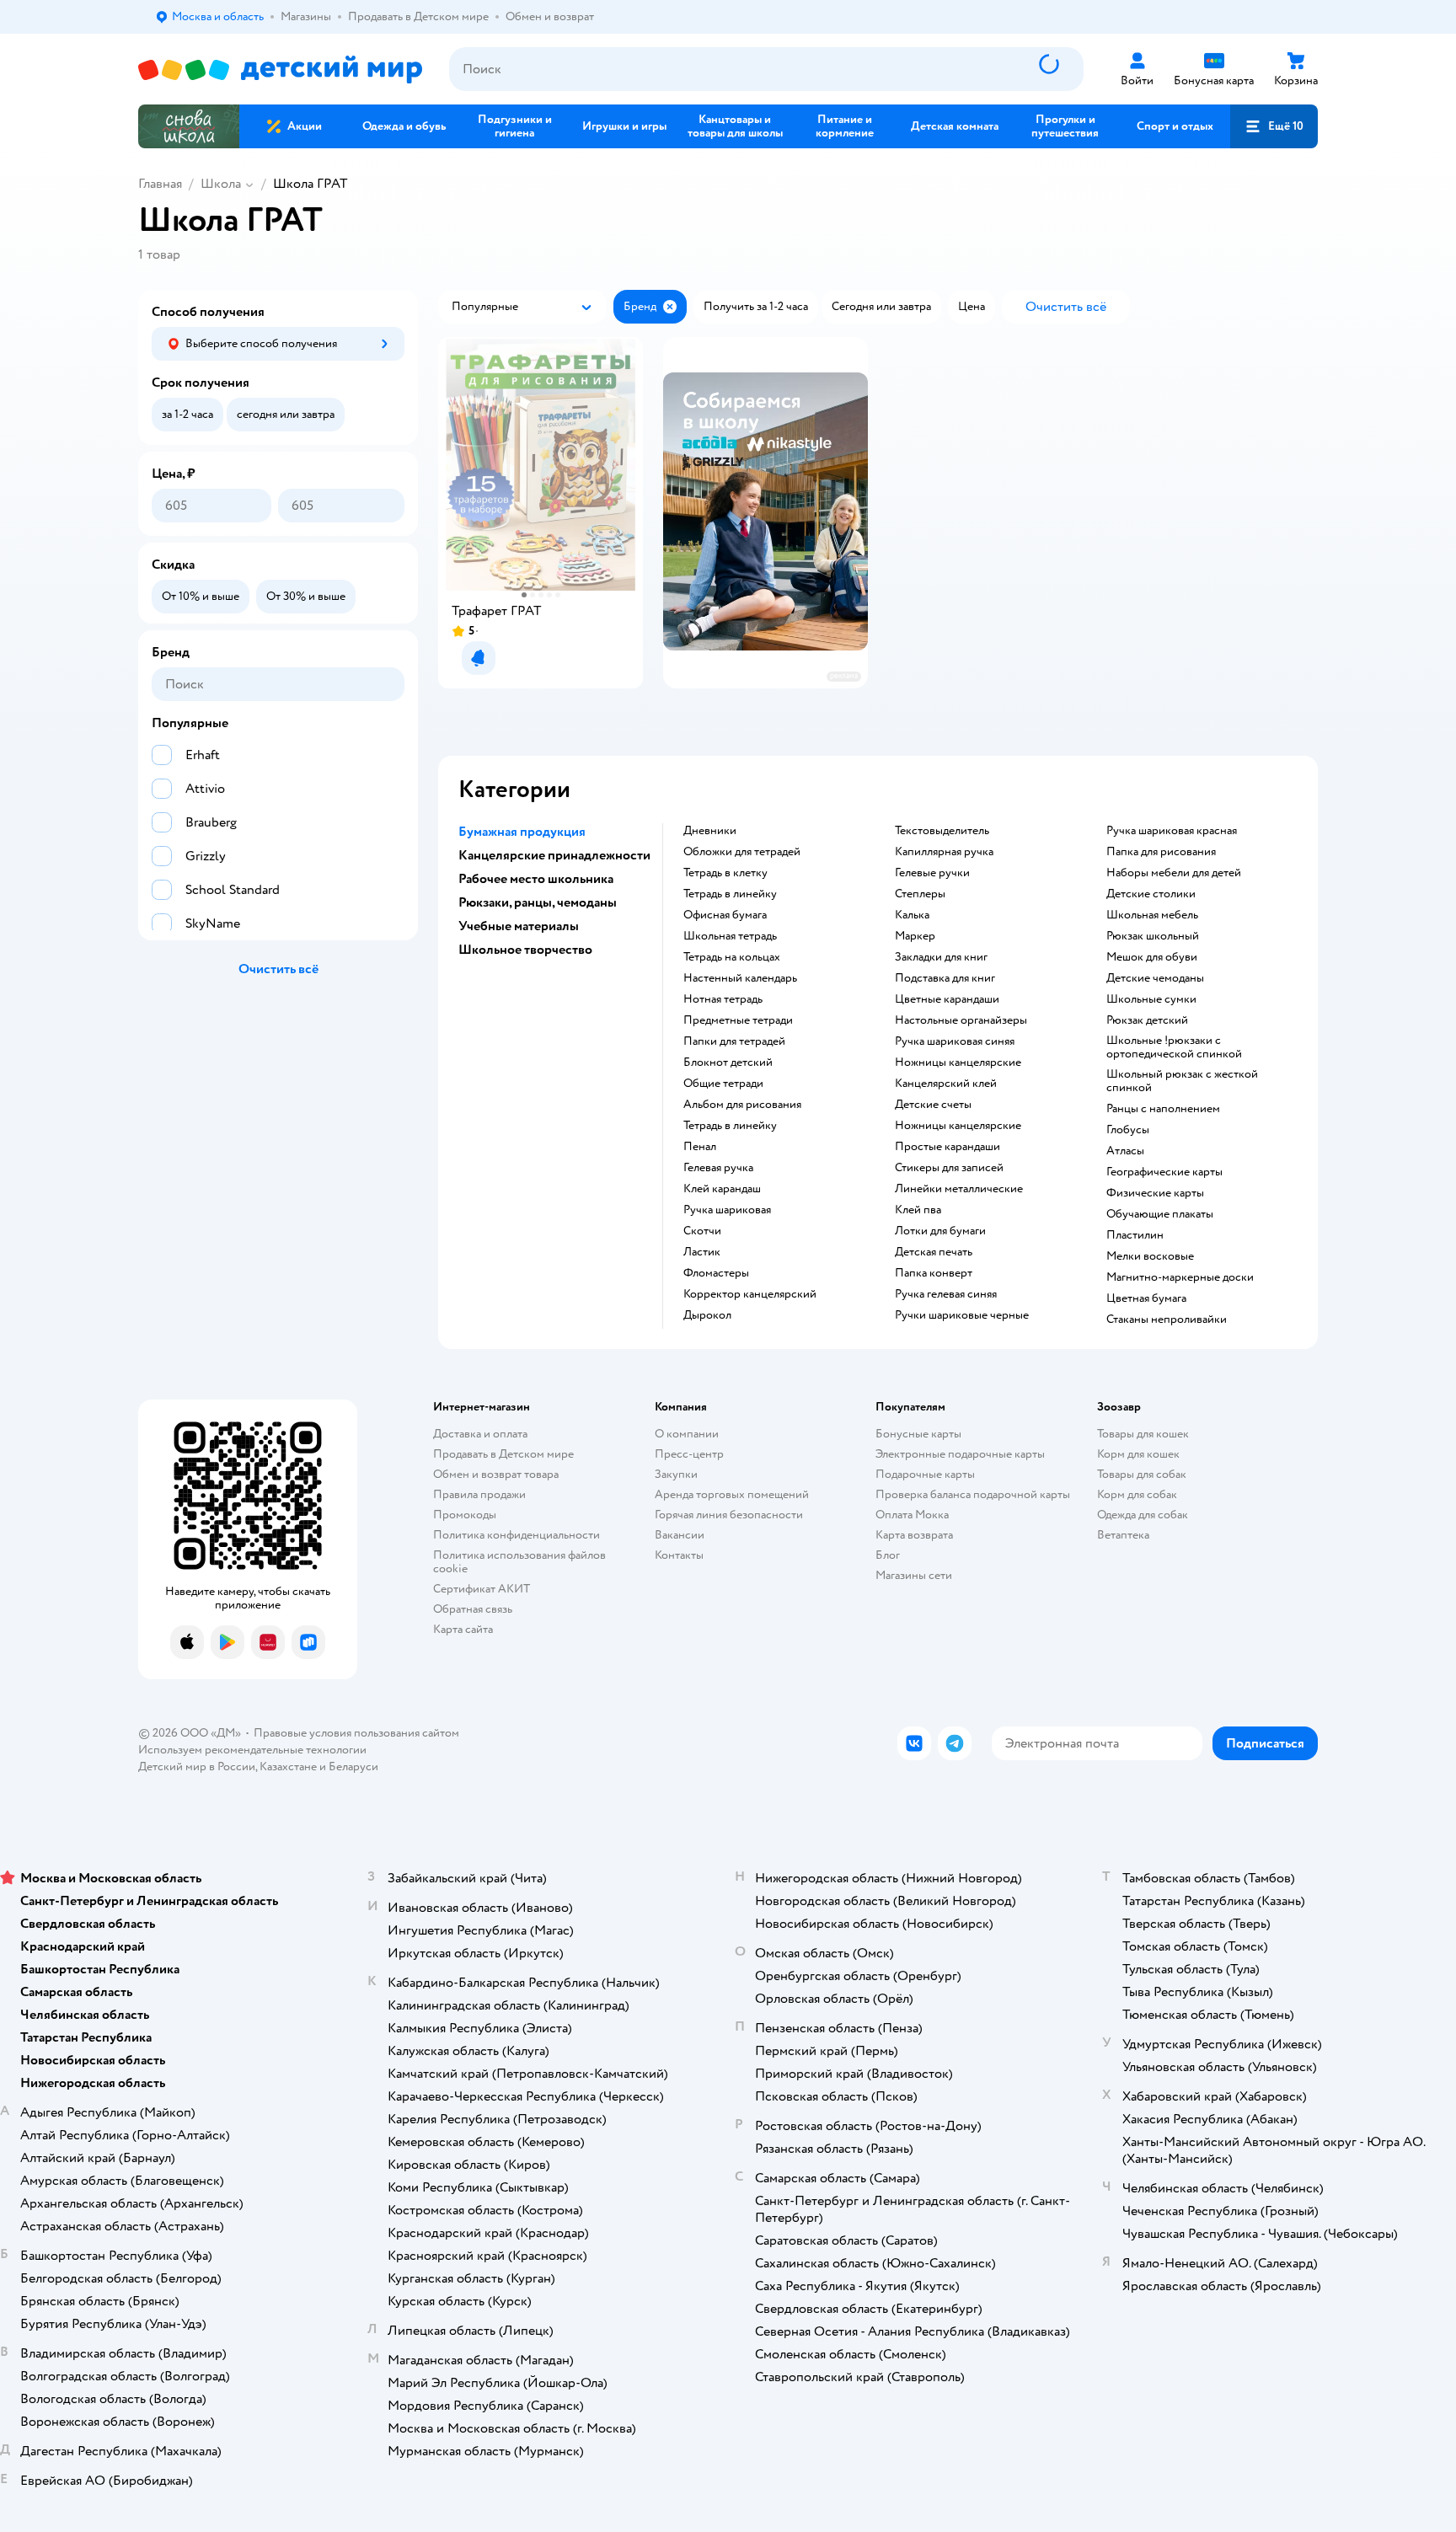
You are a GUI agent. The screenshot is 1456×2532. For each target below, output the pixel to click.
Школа (221, 184)
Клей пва (918, 1210)
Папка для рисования (1161, 852)
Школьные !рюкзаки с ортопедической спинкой (1174, 1047)
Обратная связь (473, 1609)
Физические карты (1155, 1193)
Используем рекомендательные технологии (252, 1750)
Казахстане (288, 1767)
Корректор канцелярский (750, 1294)
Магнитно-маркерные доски (1180, 1277)
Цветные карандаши (947, 999)
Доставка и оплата (480, 1434)
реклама (844, 676)
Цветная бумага (1146, 1298)
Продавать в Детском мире (503, 1454)
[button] (1274, 126)
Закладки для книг (941, 957)
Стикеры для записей (949, 1168)
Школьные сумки (1151, 999)
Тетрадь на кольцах (732, 957)
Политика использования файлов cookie (519, 1562)
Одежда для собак (1143, 1515)
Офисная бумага (725, 915)
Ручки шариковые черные (962, 1315)
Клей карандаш (722, 1189)
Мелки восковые (1150, 1256)
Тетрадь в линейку (730, 894)
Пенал (700, 1147)
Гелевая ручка (718, 1168)
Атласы (1125, 1151)
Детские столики (1151, 894)
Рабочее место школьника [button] (536, 879)
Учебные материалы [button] (519, 926)
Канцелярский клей (946, 1084)
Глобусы (1128, 1130)
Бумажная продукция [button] (522, 832)
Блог (888, 1555)
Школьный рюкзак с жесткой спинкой (1182, 1081)
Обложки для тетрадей (742, 852)
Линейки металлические (959, 1189)
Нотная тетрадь (723, 999)
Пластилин (1135, 1235)
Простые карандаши (947, 1147)
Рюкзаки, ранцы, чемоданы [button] (538, 902)
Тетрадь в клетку (725, 873)
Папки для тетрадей (734, 1041)
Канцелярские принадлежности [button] (554, 855)
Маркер (915, 936)
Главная (160, 184)
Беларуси (353, 1767)
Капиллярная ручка (944, 852)
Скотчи (702, 1231)
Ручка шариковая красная (1172, 831)
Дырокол (707, 1315)
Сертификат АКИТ (482, 1589)
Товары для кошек (1143, 1434)
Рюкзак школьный (1153, 936)
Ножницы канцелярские (958, 1063)
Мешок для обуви (1152, 957)
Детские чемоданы (1155, 978)
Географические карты (1164, 1172)
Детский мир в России (197, 1767)
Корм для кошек (1138, 1454)
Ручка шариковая (727, 1210)
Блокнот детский (728, 1063)
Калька (912, 915)
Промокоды (465, 1515)
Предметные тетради (738, 1020)
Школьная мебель (1152, 915)
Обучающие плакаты (1160, 1214)
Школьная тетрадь (730, 936)
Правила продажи (479, 1494)
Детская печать (934, 1252)
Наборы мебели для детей (1174, 873)
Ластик (702, 1252)
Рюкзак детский (1147, 1020)
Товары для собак (1142, 1474)
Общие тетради (723, 1084)
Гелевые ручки (932, 873)
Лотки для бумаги (940, 1231)
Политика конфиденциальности (517, 1535)
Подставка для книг (945, 978)
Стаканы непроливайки (1167, 1320)
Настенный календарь (740, 978)
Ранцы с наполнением (1163, 1109)
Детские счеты (933, 1105)
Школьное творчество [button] (525, 950)
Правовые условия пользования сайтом (356, 1733)
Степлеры (920, 894)
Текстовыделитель (942, 831)
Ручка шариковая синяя (955, 1041)
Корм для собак (1137, 1494)
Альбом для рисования (742, 1105)
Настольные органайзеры (961, 1020)
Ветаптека (1123, 1535)
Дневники (710, 831)
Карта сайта (463, 1629)
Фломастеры (716, 1273)
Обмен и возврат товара (496, 1474)
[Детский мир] (280, 70)
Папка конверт (934, 1273)
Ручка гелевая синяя (946, 1294)
